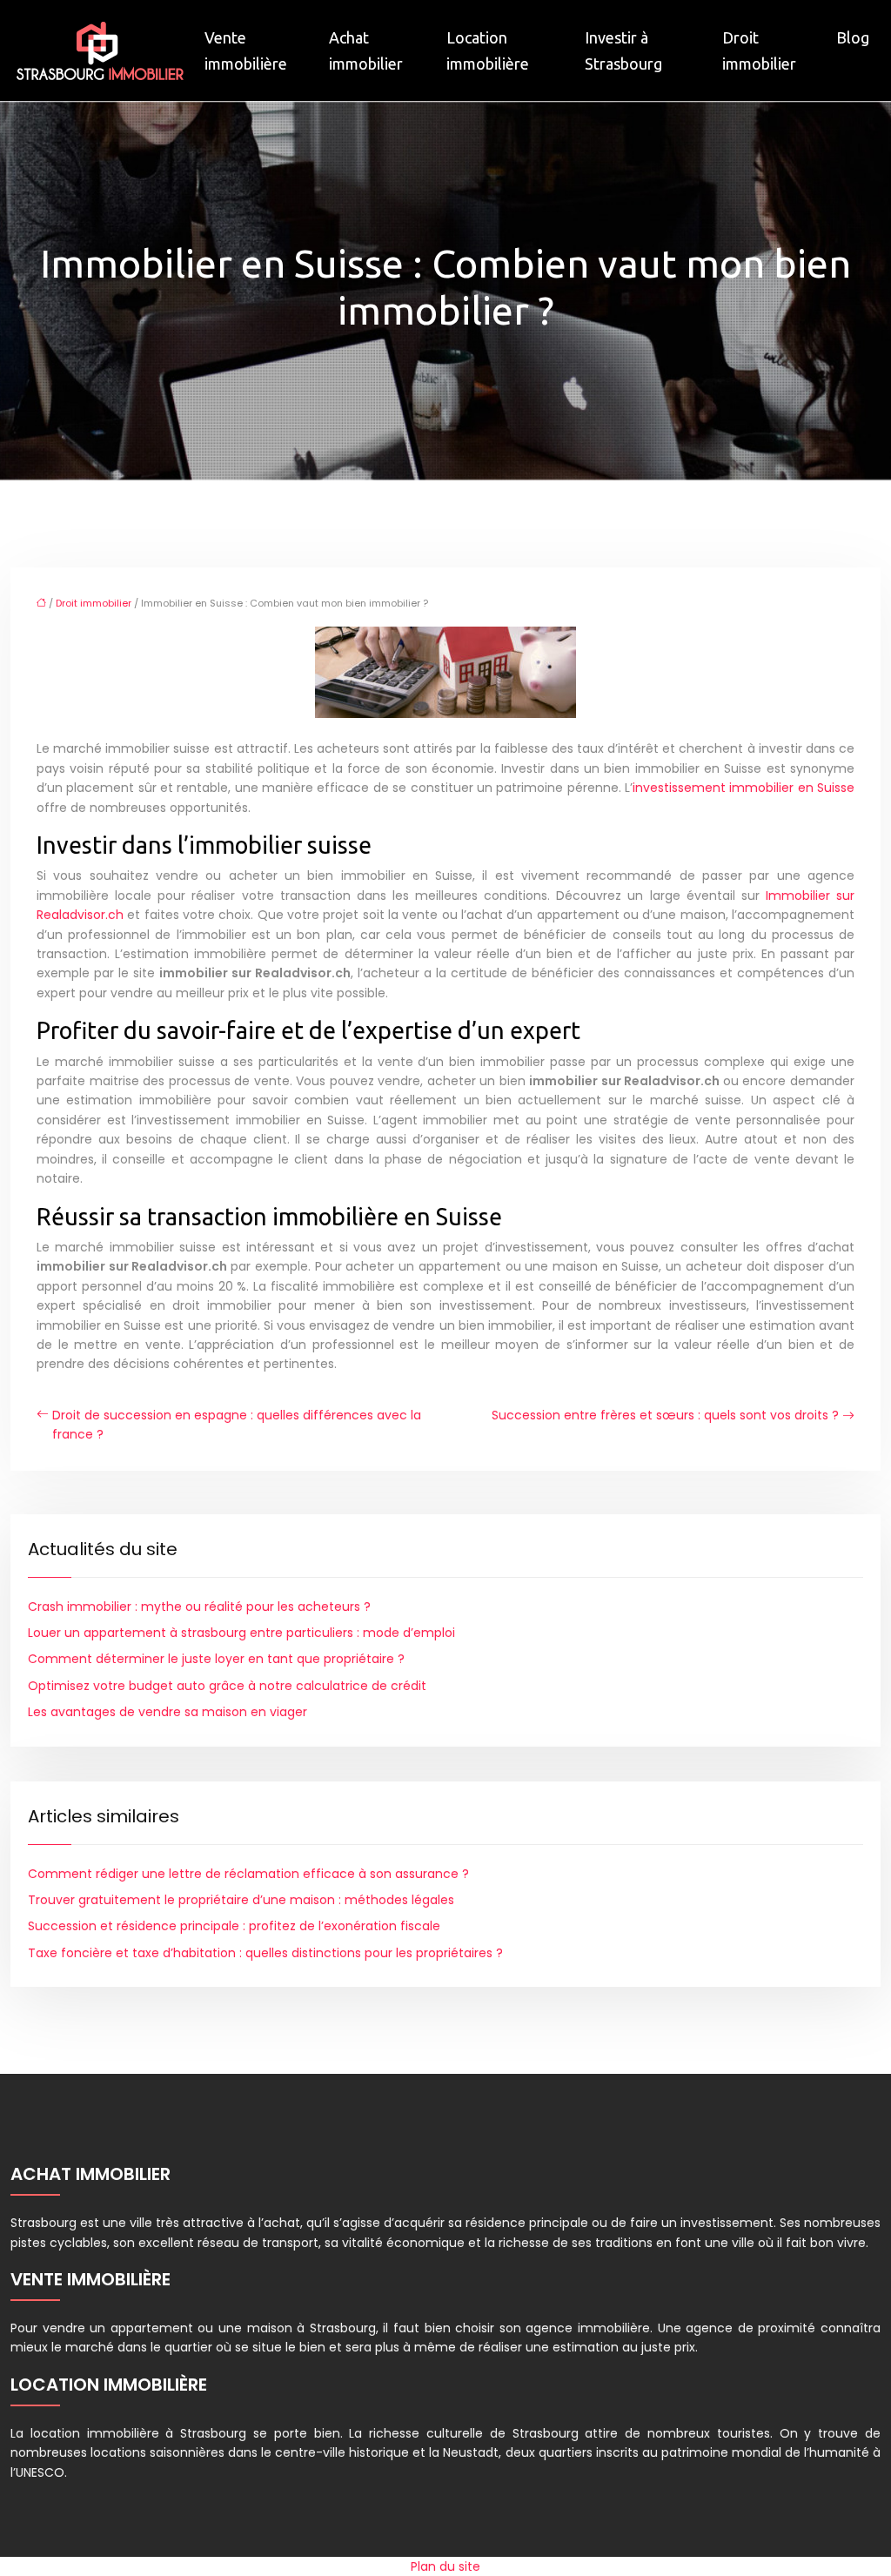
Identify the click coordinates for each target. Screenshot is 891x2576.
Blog (853, 37)
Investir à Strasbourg (623, 50)
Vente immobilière (246, 50)
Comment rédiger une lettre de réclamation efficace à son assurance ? (248, 1874)
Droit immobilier (759, 50)
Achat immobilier (366, 50)
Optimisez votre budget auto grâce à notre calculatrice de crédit (227, 1686)
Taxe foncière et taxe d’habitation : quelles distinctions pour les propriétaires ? (265, 1953)
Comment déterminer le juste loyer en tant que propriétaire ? (216, 1659)
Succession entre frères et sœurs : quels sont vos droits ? (665, 1415)
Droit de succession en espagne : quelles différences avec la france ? (237, 1425)
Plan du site (445, 2566)
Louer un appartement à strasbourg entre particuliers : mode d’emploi (241, 1633)
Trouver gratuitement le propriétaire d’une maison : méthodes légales (241, 1900)
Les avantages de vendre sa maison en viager (167, 1712)
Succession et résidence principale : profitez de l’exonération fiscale (234, 1926)
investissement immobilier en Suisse (744, 788)
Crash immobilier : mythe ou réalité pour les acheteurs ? (199, 1607)
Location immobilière (488, 50)
